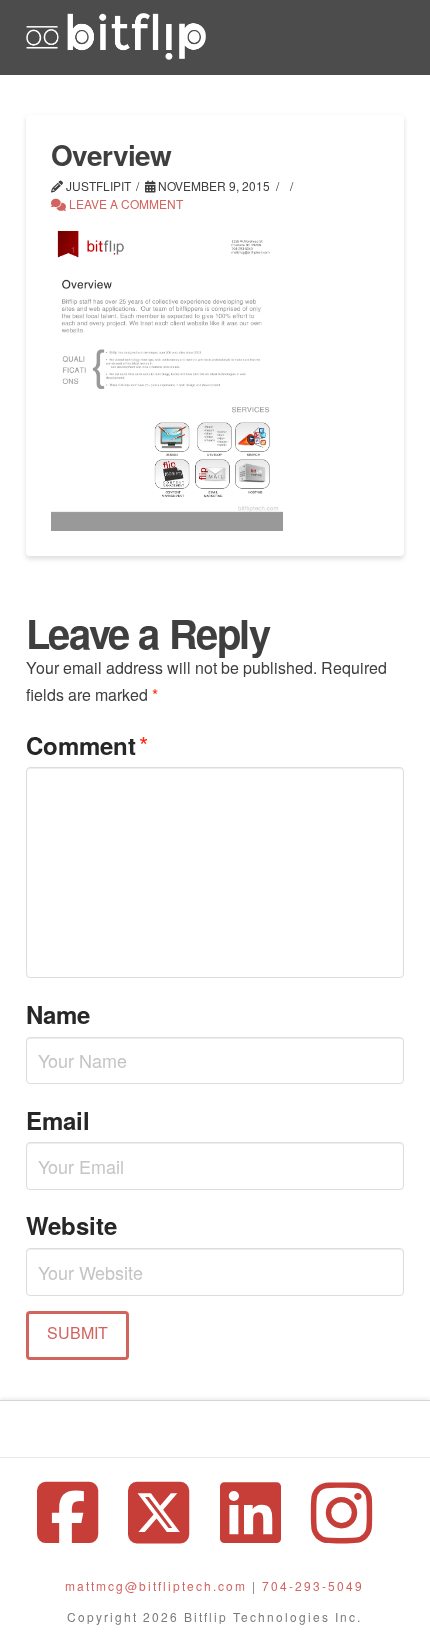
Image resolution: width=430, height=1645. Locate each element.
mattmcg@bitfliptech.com (156, 1585)
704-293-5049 (313, 1585)
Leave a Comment (124, 203)
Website (71, 1225)
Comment (87, 744)
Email (58, 1120)
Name (58, 1014)
